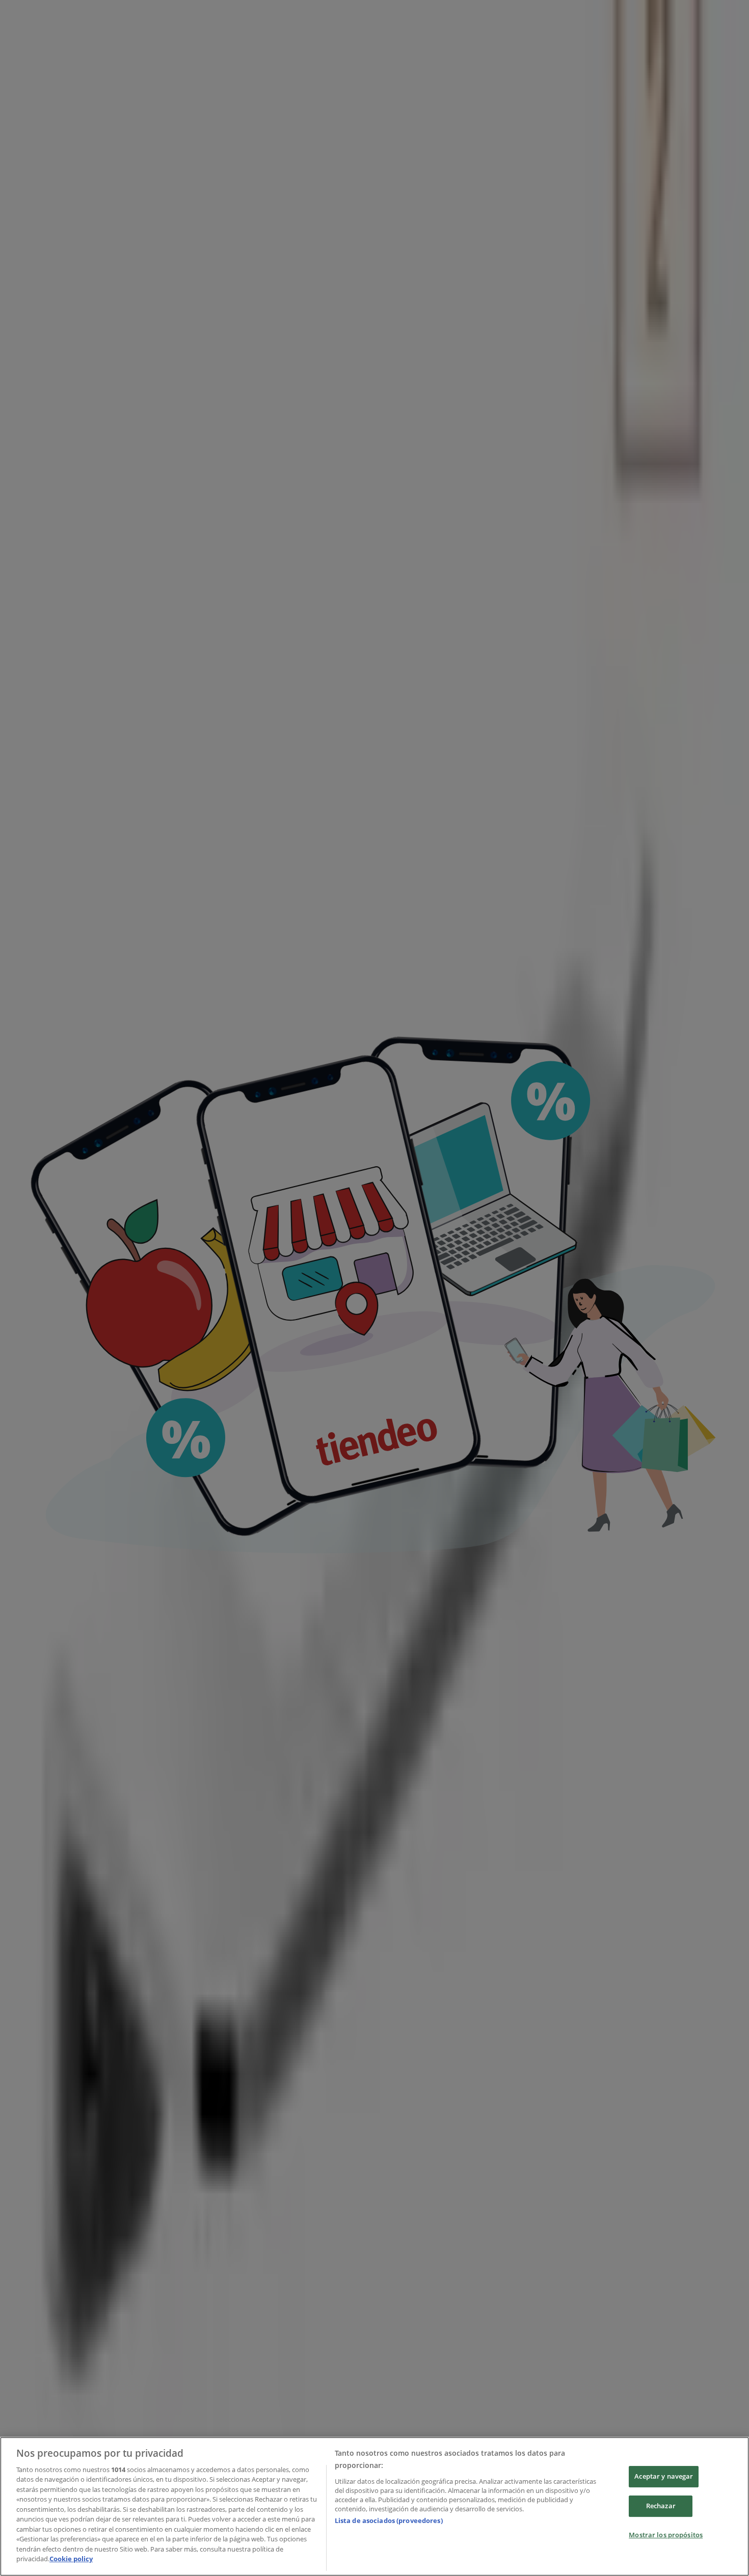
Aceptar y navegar (664, 2477)
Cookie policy (71, 2559)
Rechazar (661, 2506)
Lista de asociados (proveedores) (389, 2520)
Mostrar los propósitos (666, 2535)
